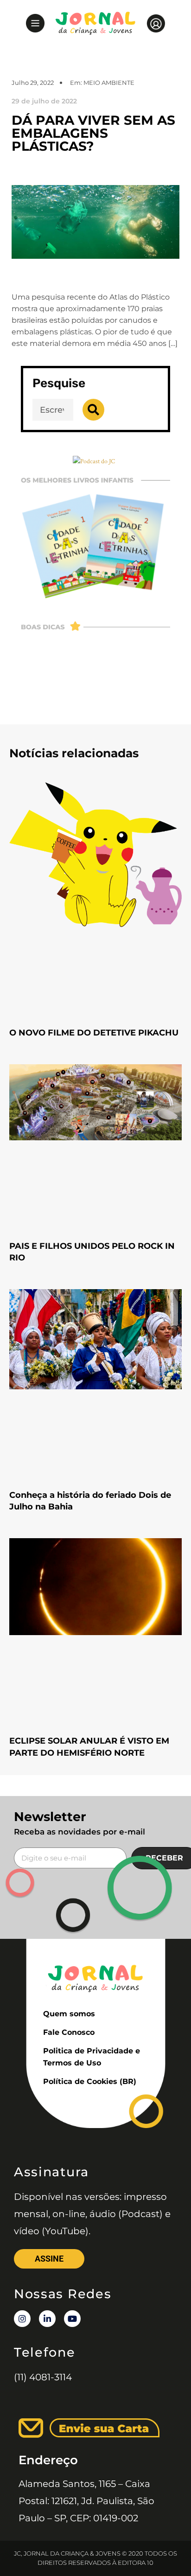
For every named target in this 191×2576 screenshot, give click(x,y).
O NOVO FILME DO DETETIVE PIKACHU (94, 1033)
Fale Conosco (69, 2032)
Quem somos (69, 2014)
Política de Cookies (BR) (90, 2081)
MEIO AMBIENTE (109, 83)
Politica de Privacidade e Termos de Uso (92, 2057)
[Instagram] (22, 2319)
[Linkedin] (47, 2319)
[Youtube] (72, 2319)
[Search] (93, 410)
